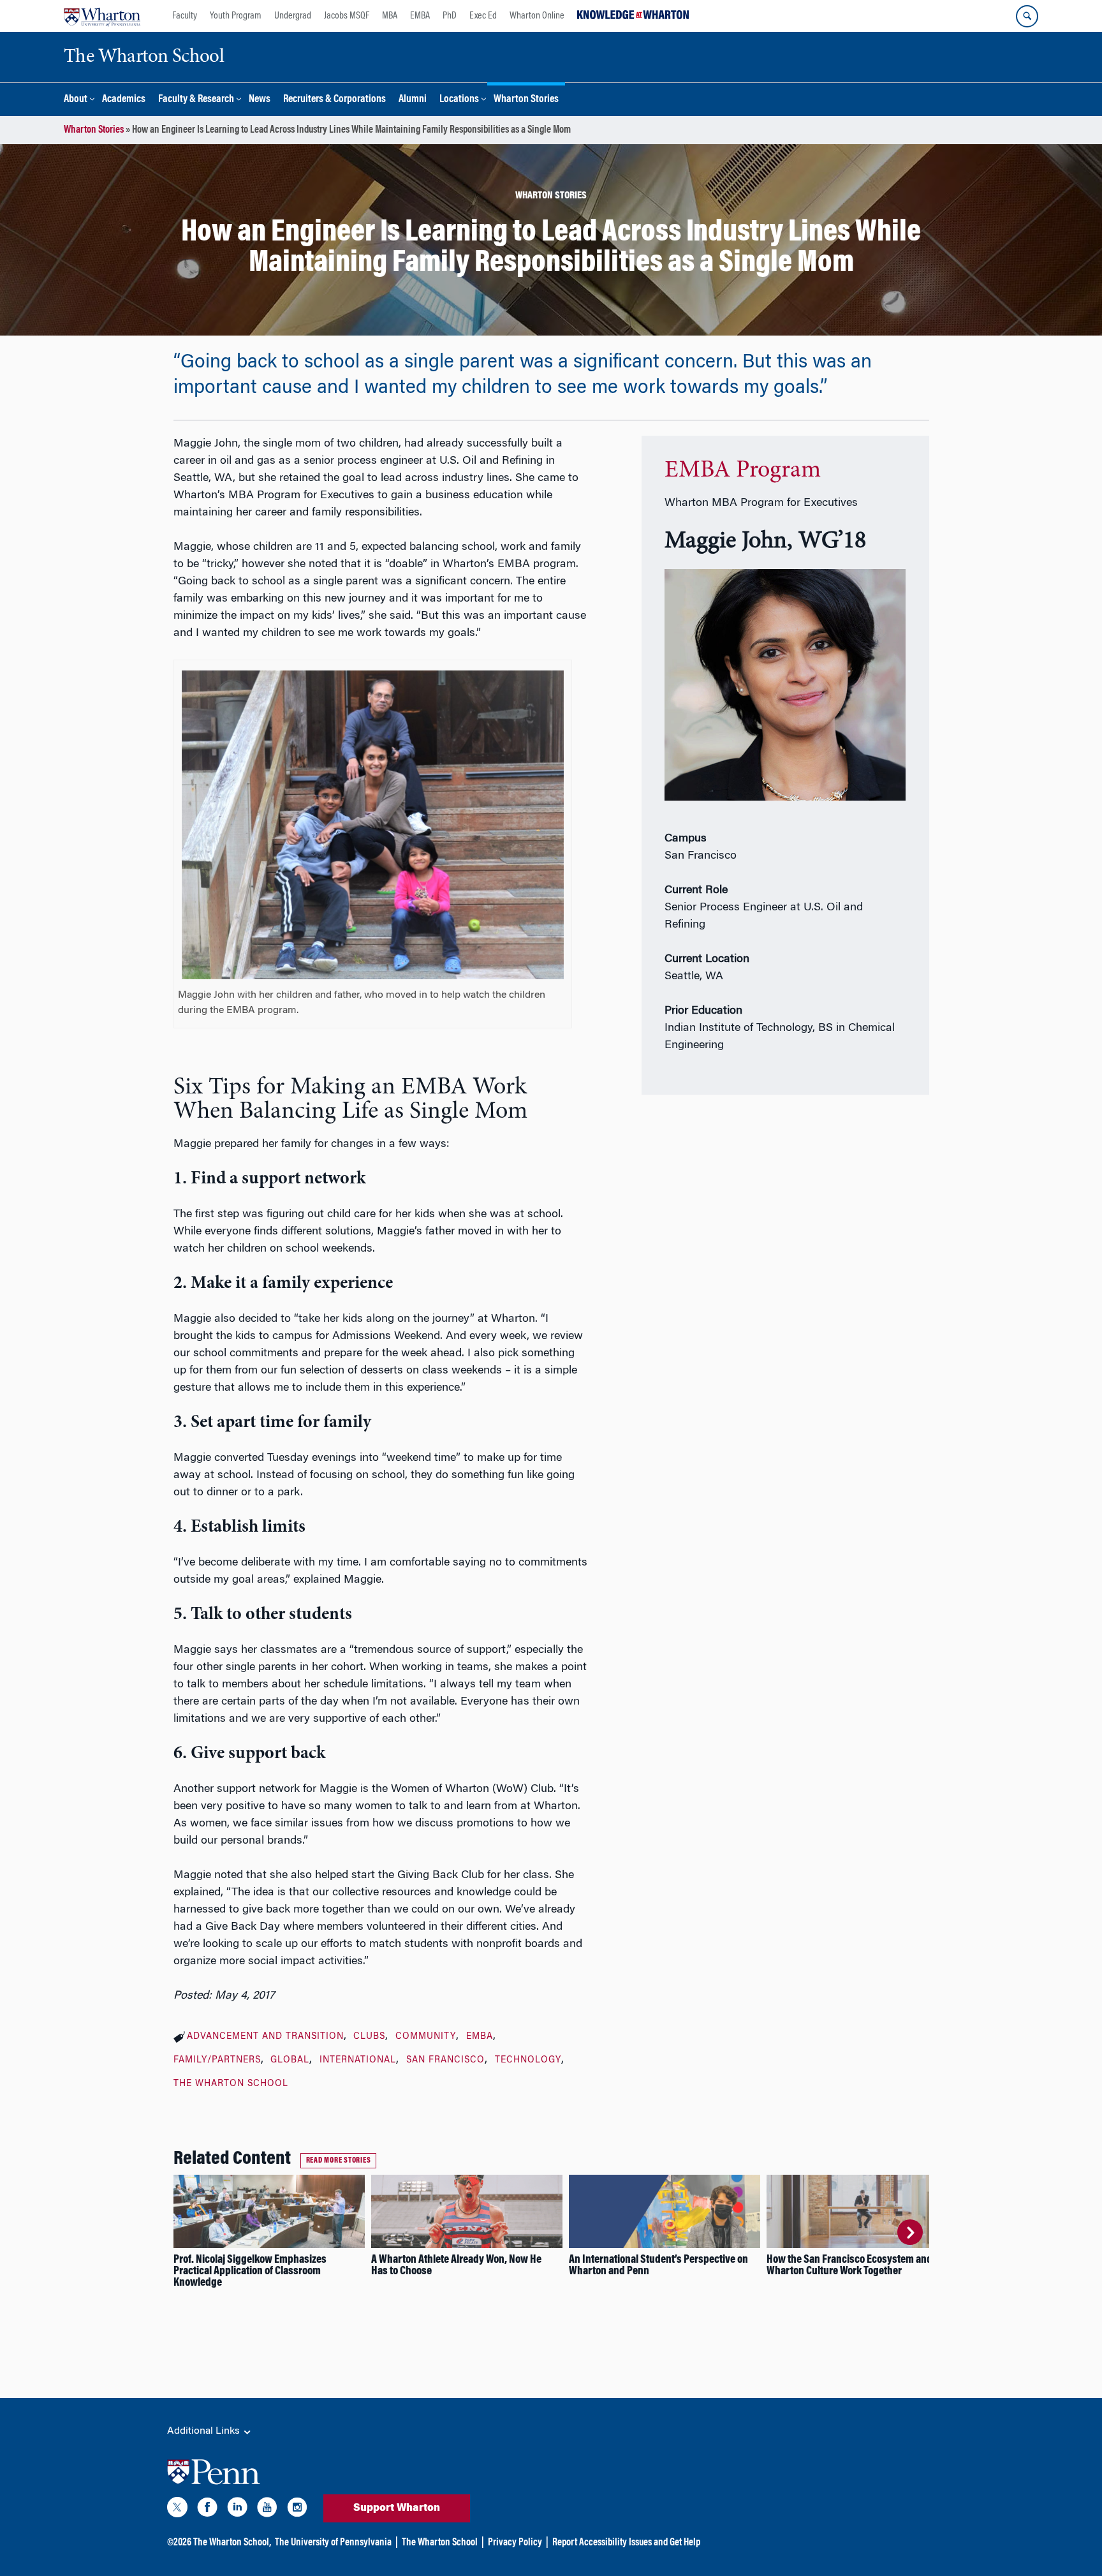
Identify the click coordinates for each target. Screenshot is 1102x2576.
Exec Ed (483, 16)
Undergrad (293, 16)
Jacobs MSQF (347, 16)
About (76, 100)
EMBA (420, 16)
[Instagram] (297, 2510)
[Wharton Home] (102, 16)
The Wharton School (231, 2084)
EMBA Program (743, 471)
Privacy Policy (515, 2543)
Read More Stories (339, 2161)
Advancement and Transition (265, 2037)
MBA (390, 16)
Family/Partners (217, 2061)
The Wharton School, (232, 2543)
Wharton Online (537, 16)
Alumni (413, 100)
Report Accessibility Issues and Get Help (626, 2543)
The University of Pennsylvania (333, 2543)
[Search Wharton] (1027, 16)
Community (426, 2037)
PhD (450, 16)
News (260, 100)
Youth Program (236, 16)
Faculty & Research (196, 100)
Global (290, 2061)
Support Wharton (397, 2508)
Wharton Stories (526, 100)
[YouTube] (267, 2510)
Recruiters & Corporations (334, 100)
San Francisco (445, 2061)
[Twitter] (177, 2510)
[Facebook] (207, 2510)
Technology (528, 2061)
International (358, 2061)
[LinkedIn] (237, 2510)
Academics (124, 100)
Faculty (185, 16)
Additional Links (205, 2431)
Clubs (369, 2037)
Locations (459, 100)
